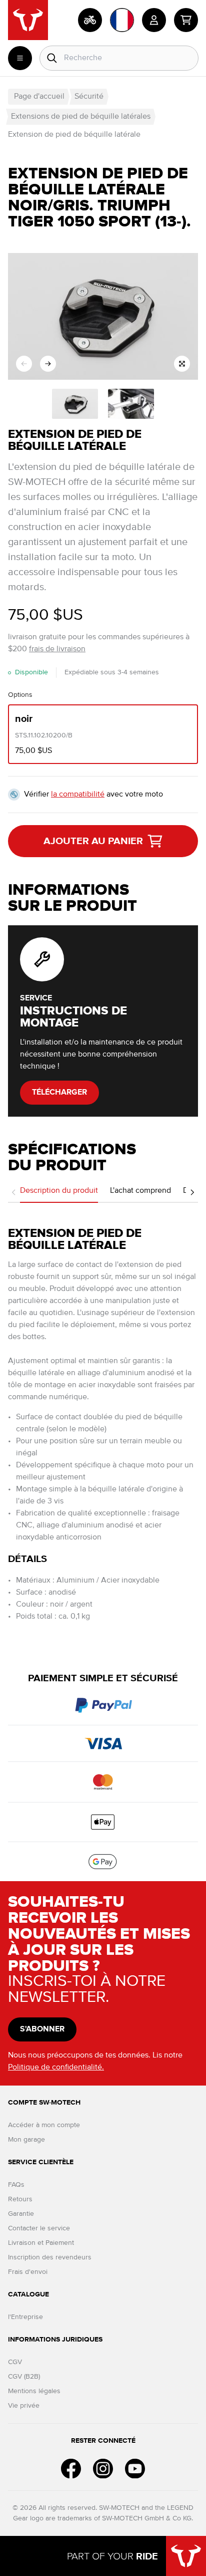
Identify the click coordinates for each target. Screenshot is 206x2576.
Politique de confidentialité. (56, 2068)
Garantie (21, 2214)
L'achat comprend (140, 1191)
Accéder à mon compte (44, 2125)
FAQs (16, 2185)
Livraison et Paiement (41, 2243)
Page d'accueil (39, 97)
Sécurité (89, 97)
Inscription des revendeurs (50, 2257)
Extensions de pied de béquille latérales (81, 117)
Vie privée (24, 2406)
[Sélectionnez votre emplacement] (122, 20)
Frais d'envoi (28, 2272)
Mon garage (26, 2140)
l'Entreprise (25, 2317)
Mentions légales (34, 2391)
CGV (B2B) (24, 2377)
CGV (15, 2362)
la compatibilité (78, 795)
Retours (20, 2199)
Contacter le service (39, 2228)
